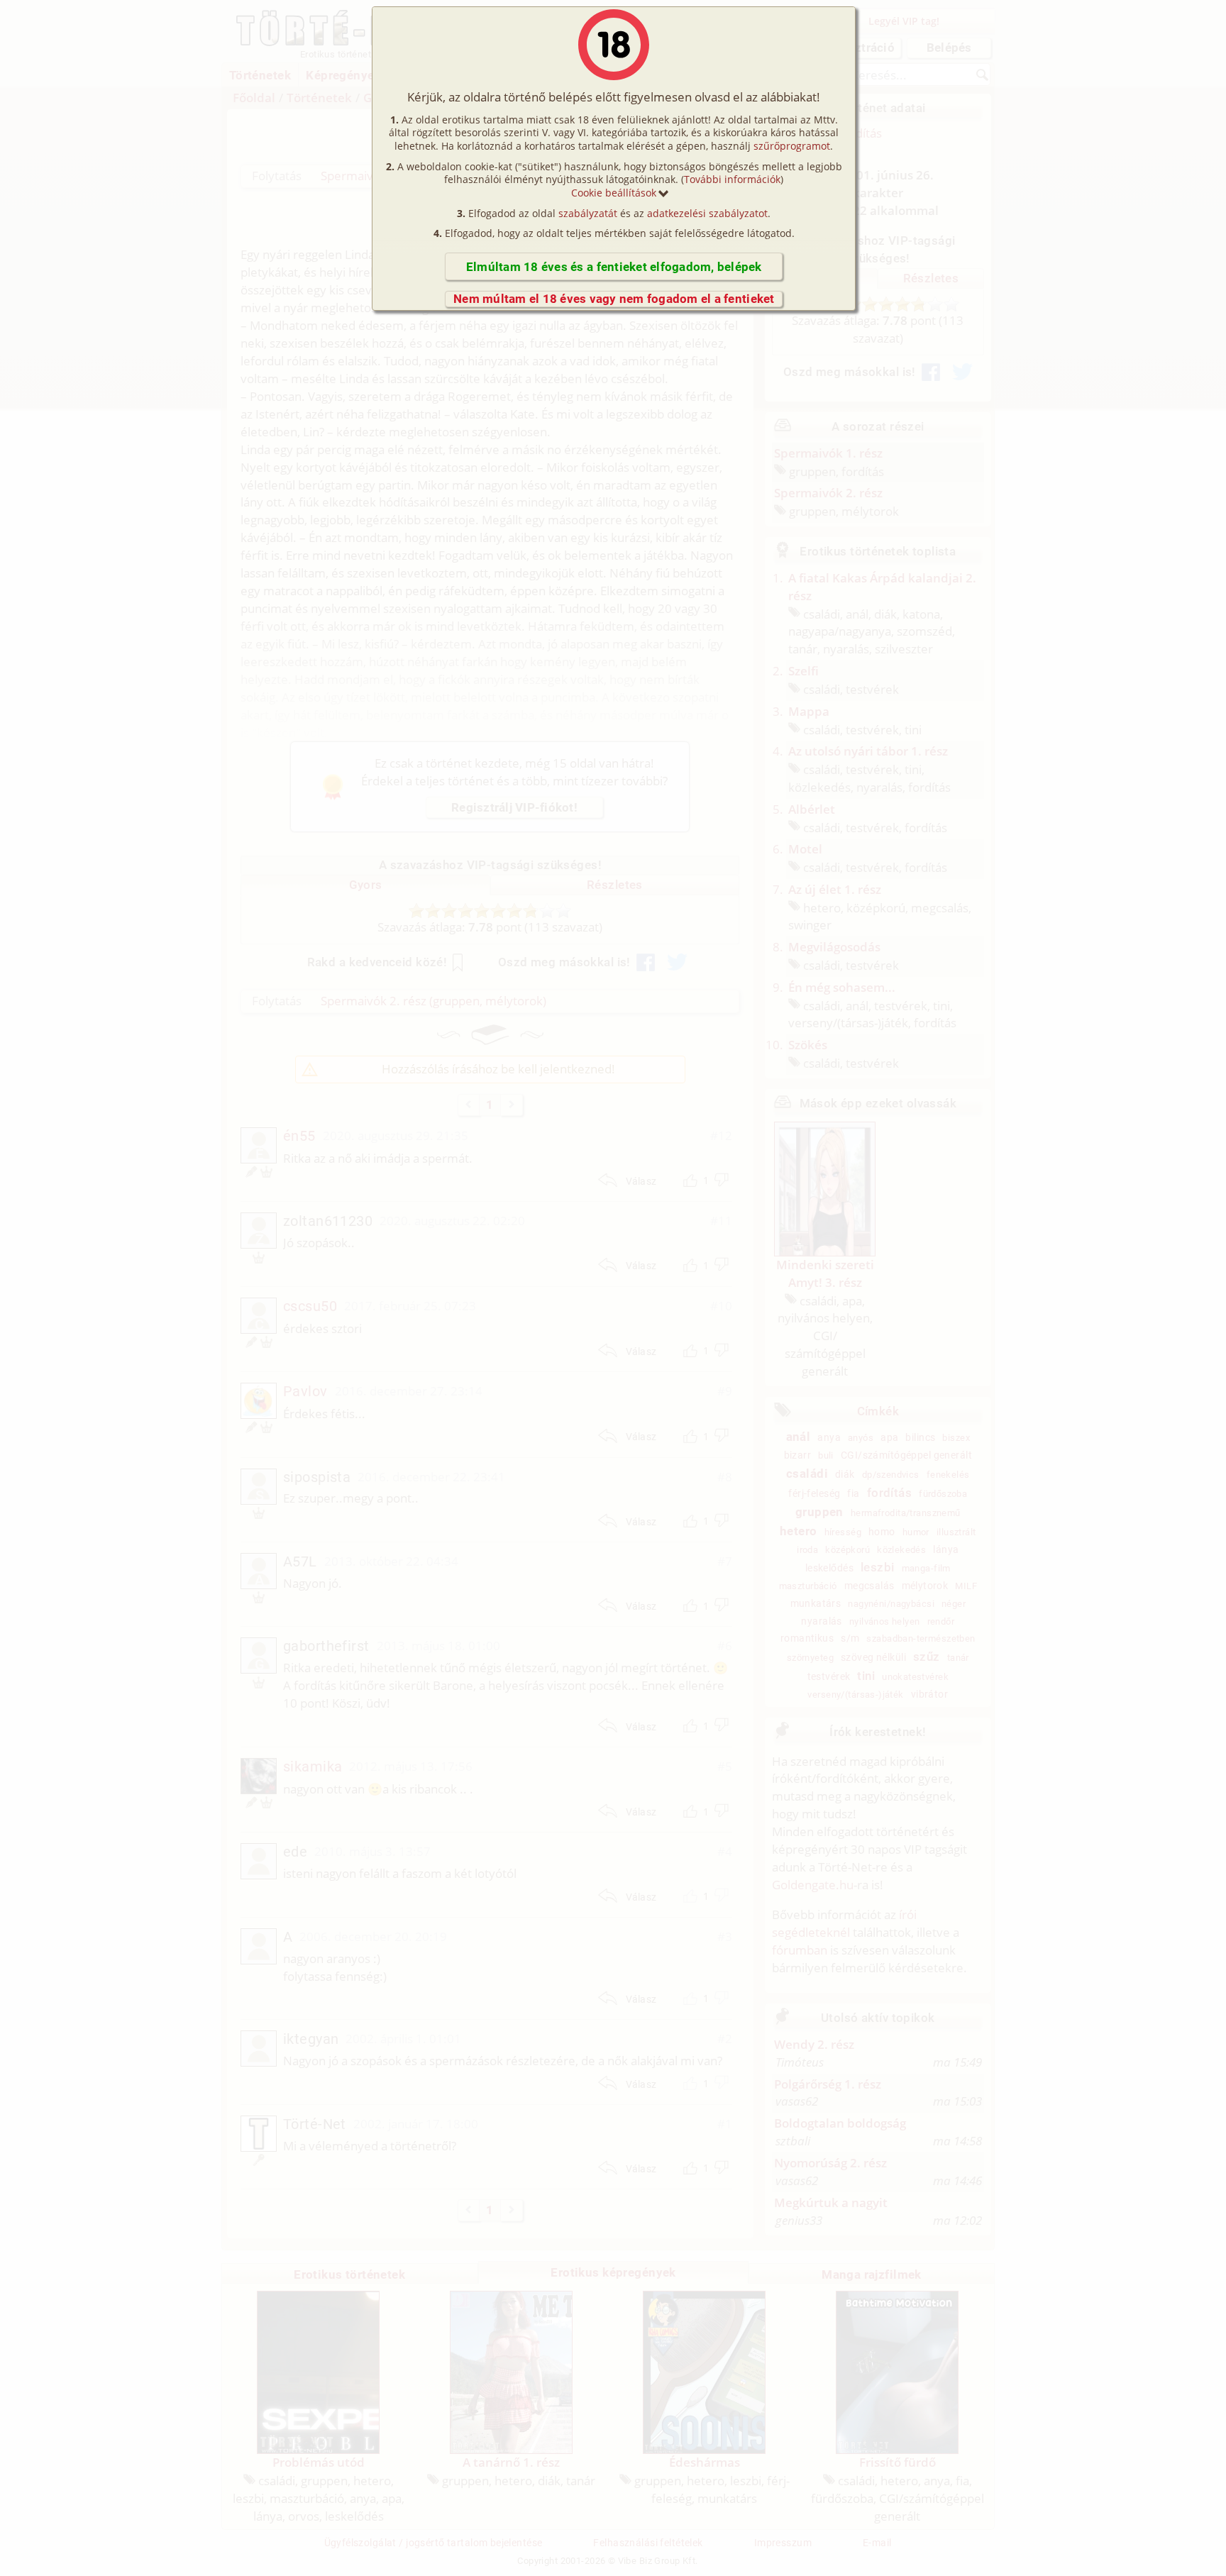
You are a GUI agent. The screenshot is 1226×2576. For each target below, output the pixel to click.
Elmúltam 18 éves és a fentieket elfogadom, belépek (614, 267)
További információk (732, 179)
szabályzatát (588, 213)
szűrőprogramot (792, 146)
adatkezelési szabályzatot (707, 213)
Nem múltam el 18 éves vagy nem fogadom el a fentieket (614, 299)
